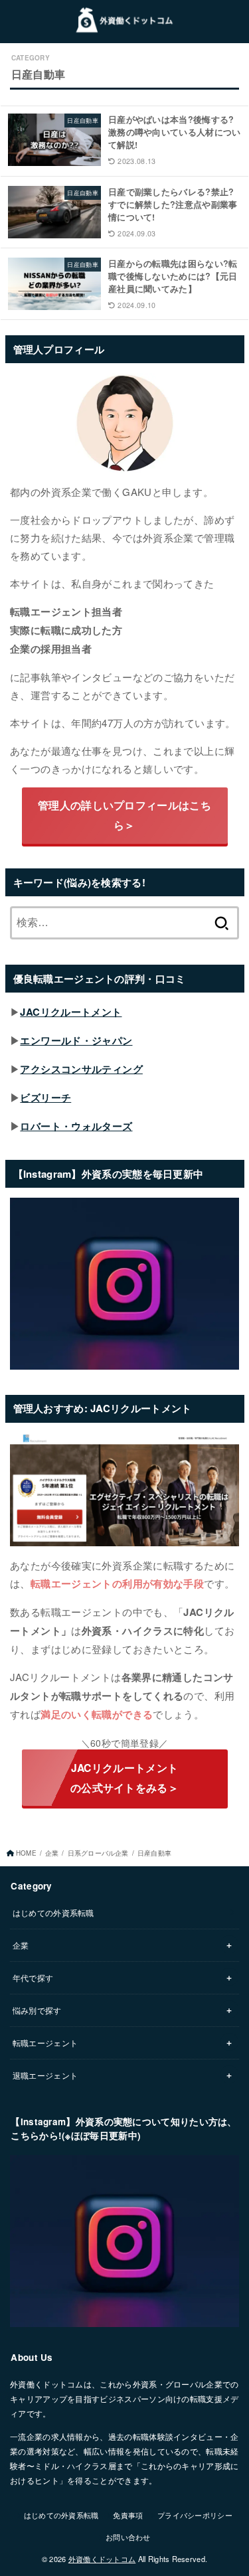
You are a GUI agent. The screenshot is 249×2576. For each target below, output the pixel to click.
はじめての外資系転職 (53, 1912)
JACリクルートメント (71, 1012)
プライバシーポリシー (195, 2515)
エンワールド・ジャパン (76, 1040)
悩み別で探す (37, 2010)
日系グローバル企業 (98, 1853)
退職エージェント (45, 2075)
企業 (52, 1853)
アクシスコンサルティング (81, 1069)
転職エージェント (45, 2043)
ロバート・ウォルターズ (76, 1126)
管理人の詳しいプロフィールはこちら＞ (124, 815)
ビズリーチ (45, 1097)
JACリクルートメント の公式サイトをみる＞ (124, 1778)
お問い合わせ (128, 2537)
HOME (26, 1853)
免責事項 (128, 2515)
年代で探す (33, 1977)
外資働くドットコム (102, 2559)
